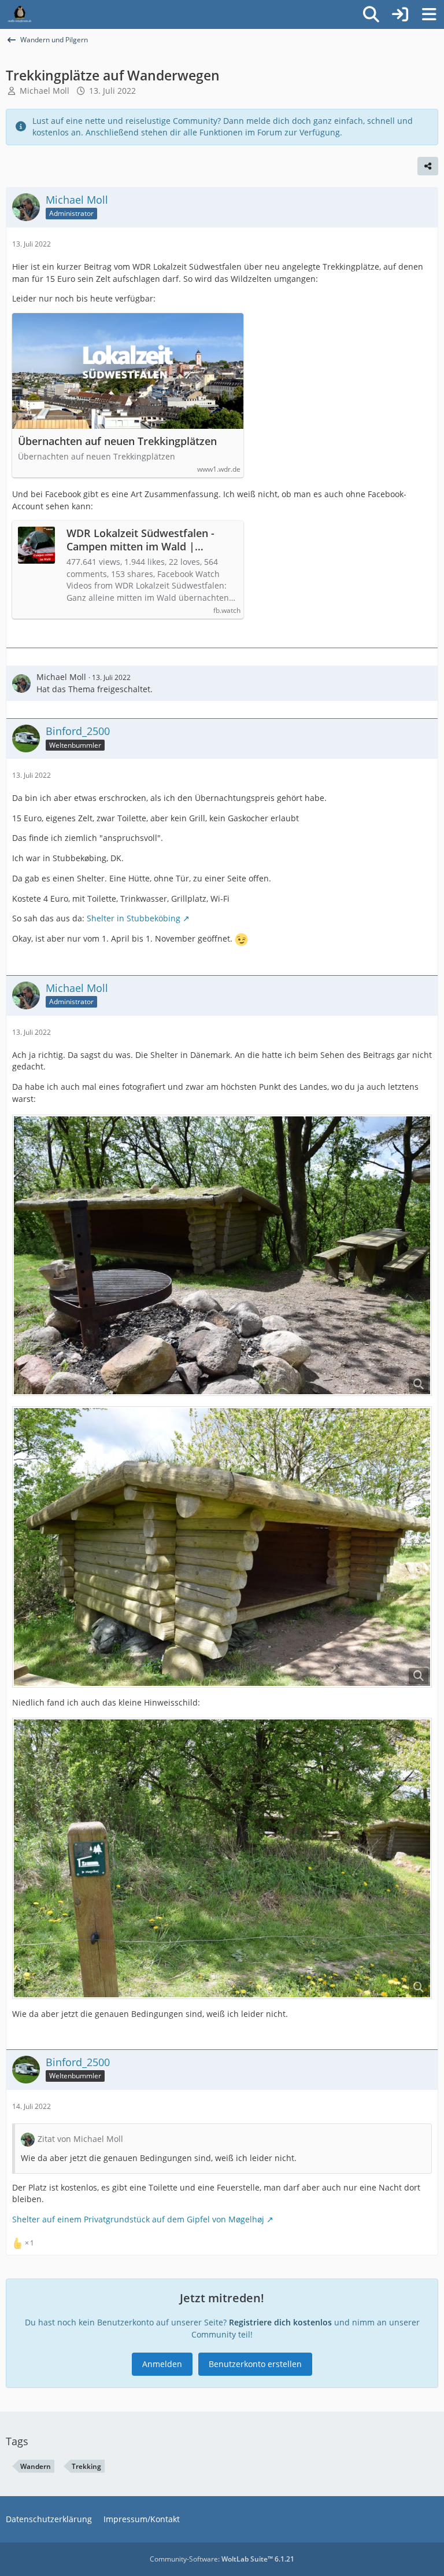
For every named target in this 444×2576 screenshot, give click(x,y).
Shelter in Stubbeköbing (134, 918)
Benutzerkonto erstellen (255, 2364)
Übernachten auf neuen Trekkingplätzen (117, 441)
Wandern (36, 2466)
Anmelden (162, 2364)
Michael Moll (45, 91)
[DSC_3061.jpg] (222, 1858)
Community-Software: (222, 2559)
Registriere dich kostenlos (280, 2322)
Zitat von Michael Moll (80, 2139)
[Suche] (371, 14)
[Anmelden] (400, 14)
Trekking (86, 2466)
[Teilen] (428, 166)
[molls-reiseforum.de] (20, 14)
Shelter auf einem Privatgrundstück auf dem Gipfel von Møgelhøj (138, 2219)
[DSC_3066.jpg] (222, 1547)
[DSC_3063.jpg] (222, 1255)
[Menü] (429, 14)
